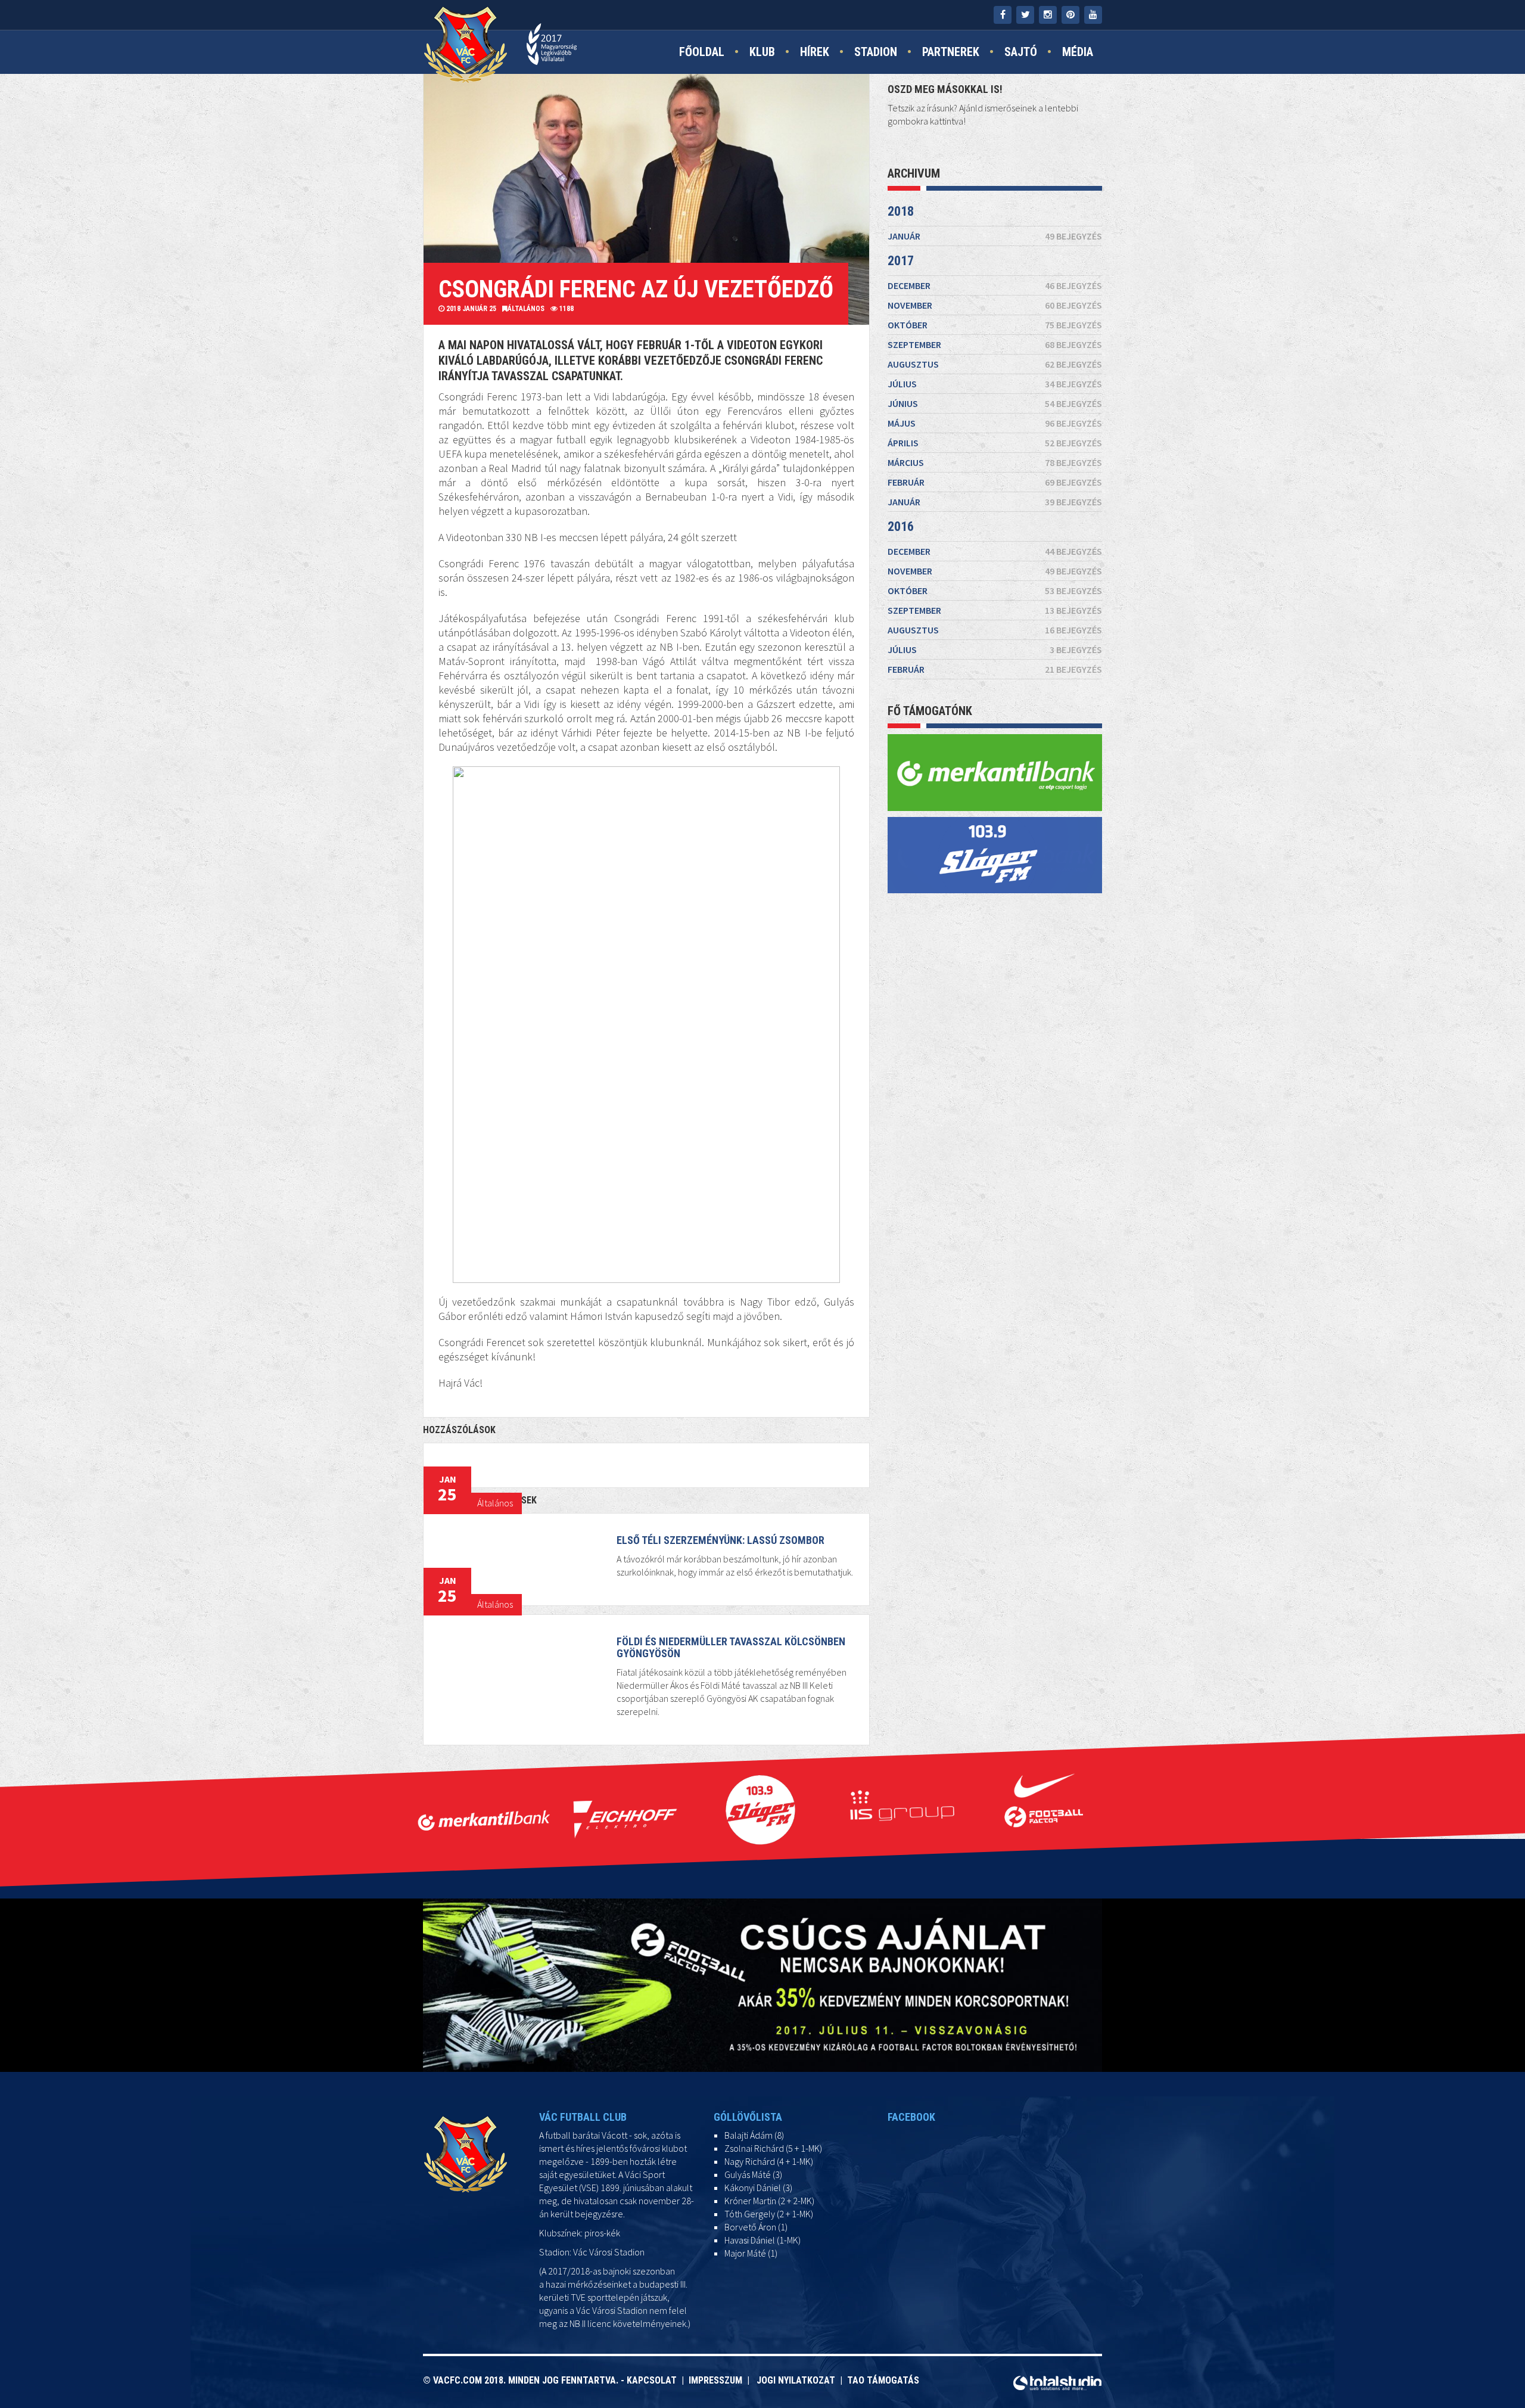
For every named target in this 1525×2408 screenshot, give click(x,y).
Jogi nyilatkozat (795, 2380)
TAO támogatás (883, 2380)
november (995, 305)
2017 (901, 261)
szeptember (995, 344)
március (995, 462)
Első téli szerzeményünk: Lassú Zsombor (721, 1540)
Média (1078, 52)
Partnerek (951, 52)
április (995, 443)
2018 (901, 211)
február (995, 482)
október (995, 325)
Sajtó (1021, 52)
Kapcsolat (654, 2380)
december (995, 285)
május (995, 423)
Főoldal (702, 52)
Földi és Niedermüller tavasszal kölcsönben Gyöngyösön (731, 1647)
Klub (762, 52)
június (995, 403)
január (995, 236)
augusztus (995, 364)
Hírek (815, 52)
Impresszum (718, 2380)
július (995, 384)
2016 (901, 526)
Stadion (876, 52)
